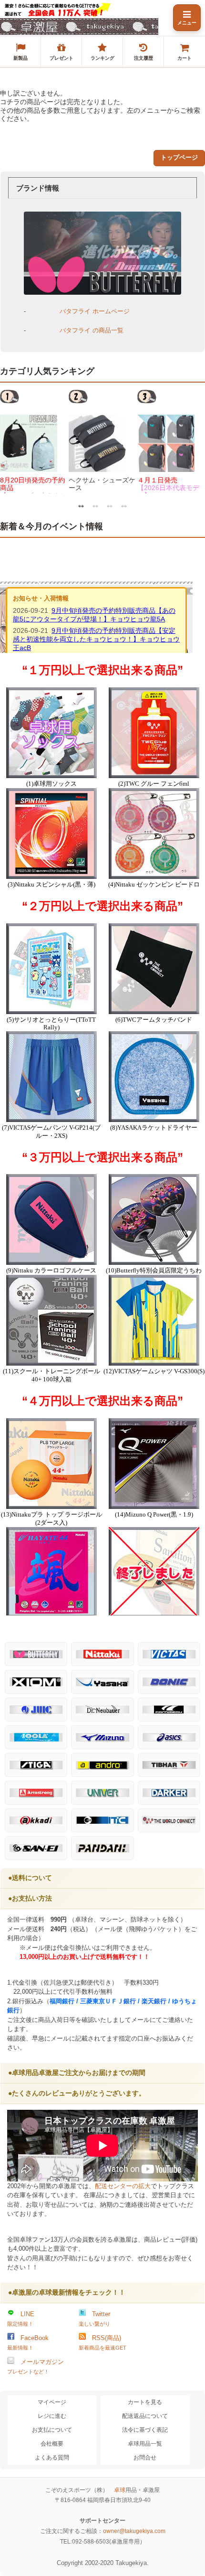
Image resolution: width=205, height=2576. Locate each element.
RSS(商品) (102, 2342)
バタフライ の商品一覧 (92, 330)
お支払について (52, 2430)
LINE (21, 2319)
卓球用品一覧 (145, 2444)
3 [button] (110, 505)
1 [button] (81, 505)
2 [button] (95, 505)
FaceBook (28, 2342)
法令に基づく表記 (145, 2430)
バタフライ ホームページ (95, 311)
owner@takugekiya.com (134, 2531)
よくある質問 (52, 2458)
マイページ (52, 2402)
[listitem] (20, 52)
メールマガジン (36, 2366)
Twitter (94, 2319)
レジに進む (52, 2416)
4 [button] (124, 505)
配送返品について (145, 2416)
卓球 (120, 2490)
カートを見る (145, 2402)
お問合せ (145, 2458)
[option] (34, 441)
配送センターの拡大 (123, 2186)
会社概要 (52, 2444)
